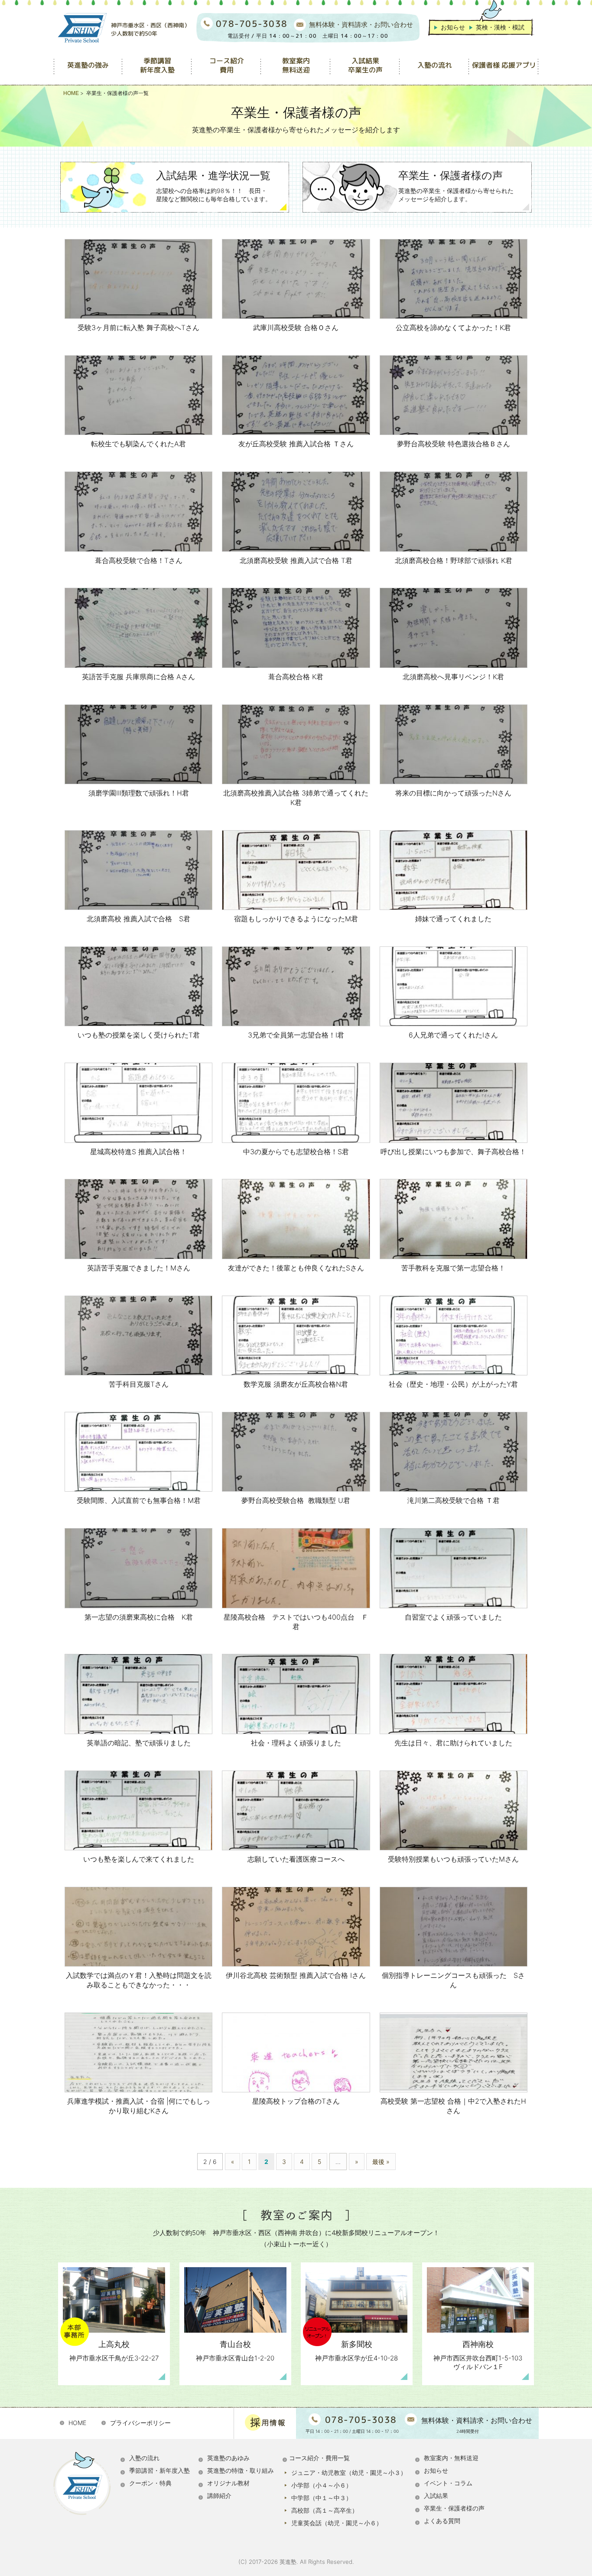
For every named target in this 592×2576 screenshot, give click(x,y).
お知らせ (453, 27)
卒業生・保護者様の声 (454, 2508)
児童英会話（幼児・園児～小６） (337, 2523)
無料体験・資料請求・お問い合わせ (361, 25)
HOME (77, 2423)
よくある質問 (442, 2521)
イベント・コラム (448, 2483)
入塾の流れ (144, 2458)
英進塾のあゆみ (228, 2458)
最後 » (381, 2162)
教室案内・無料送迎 (451, 2458)
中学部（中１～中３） (322, 2498)
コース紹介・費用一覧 (319, 2458)
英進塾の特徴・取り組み (241, 2470)
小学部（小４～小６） (322, 2485)
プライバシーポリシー (140, 2423)
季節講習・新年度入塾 (159, 2470)
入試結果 (436, 2496)
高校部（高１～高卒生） (325, 2510)
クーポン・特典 (150, 2483)
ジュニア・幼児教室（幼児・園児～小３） (349, 2473)
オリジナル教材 (228, 2483)
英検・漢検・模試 (500, 27)
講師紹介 (219, 2496)
